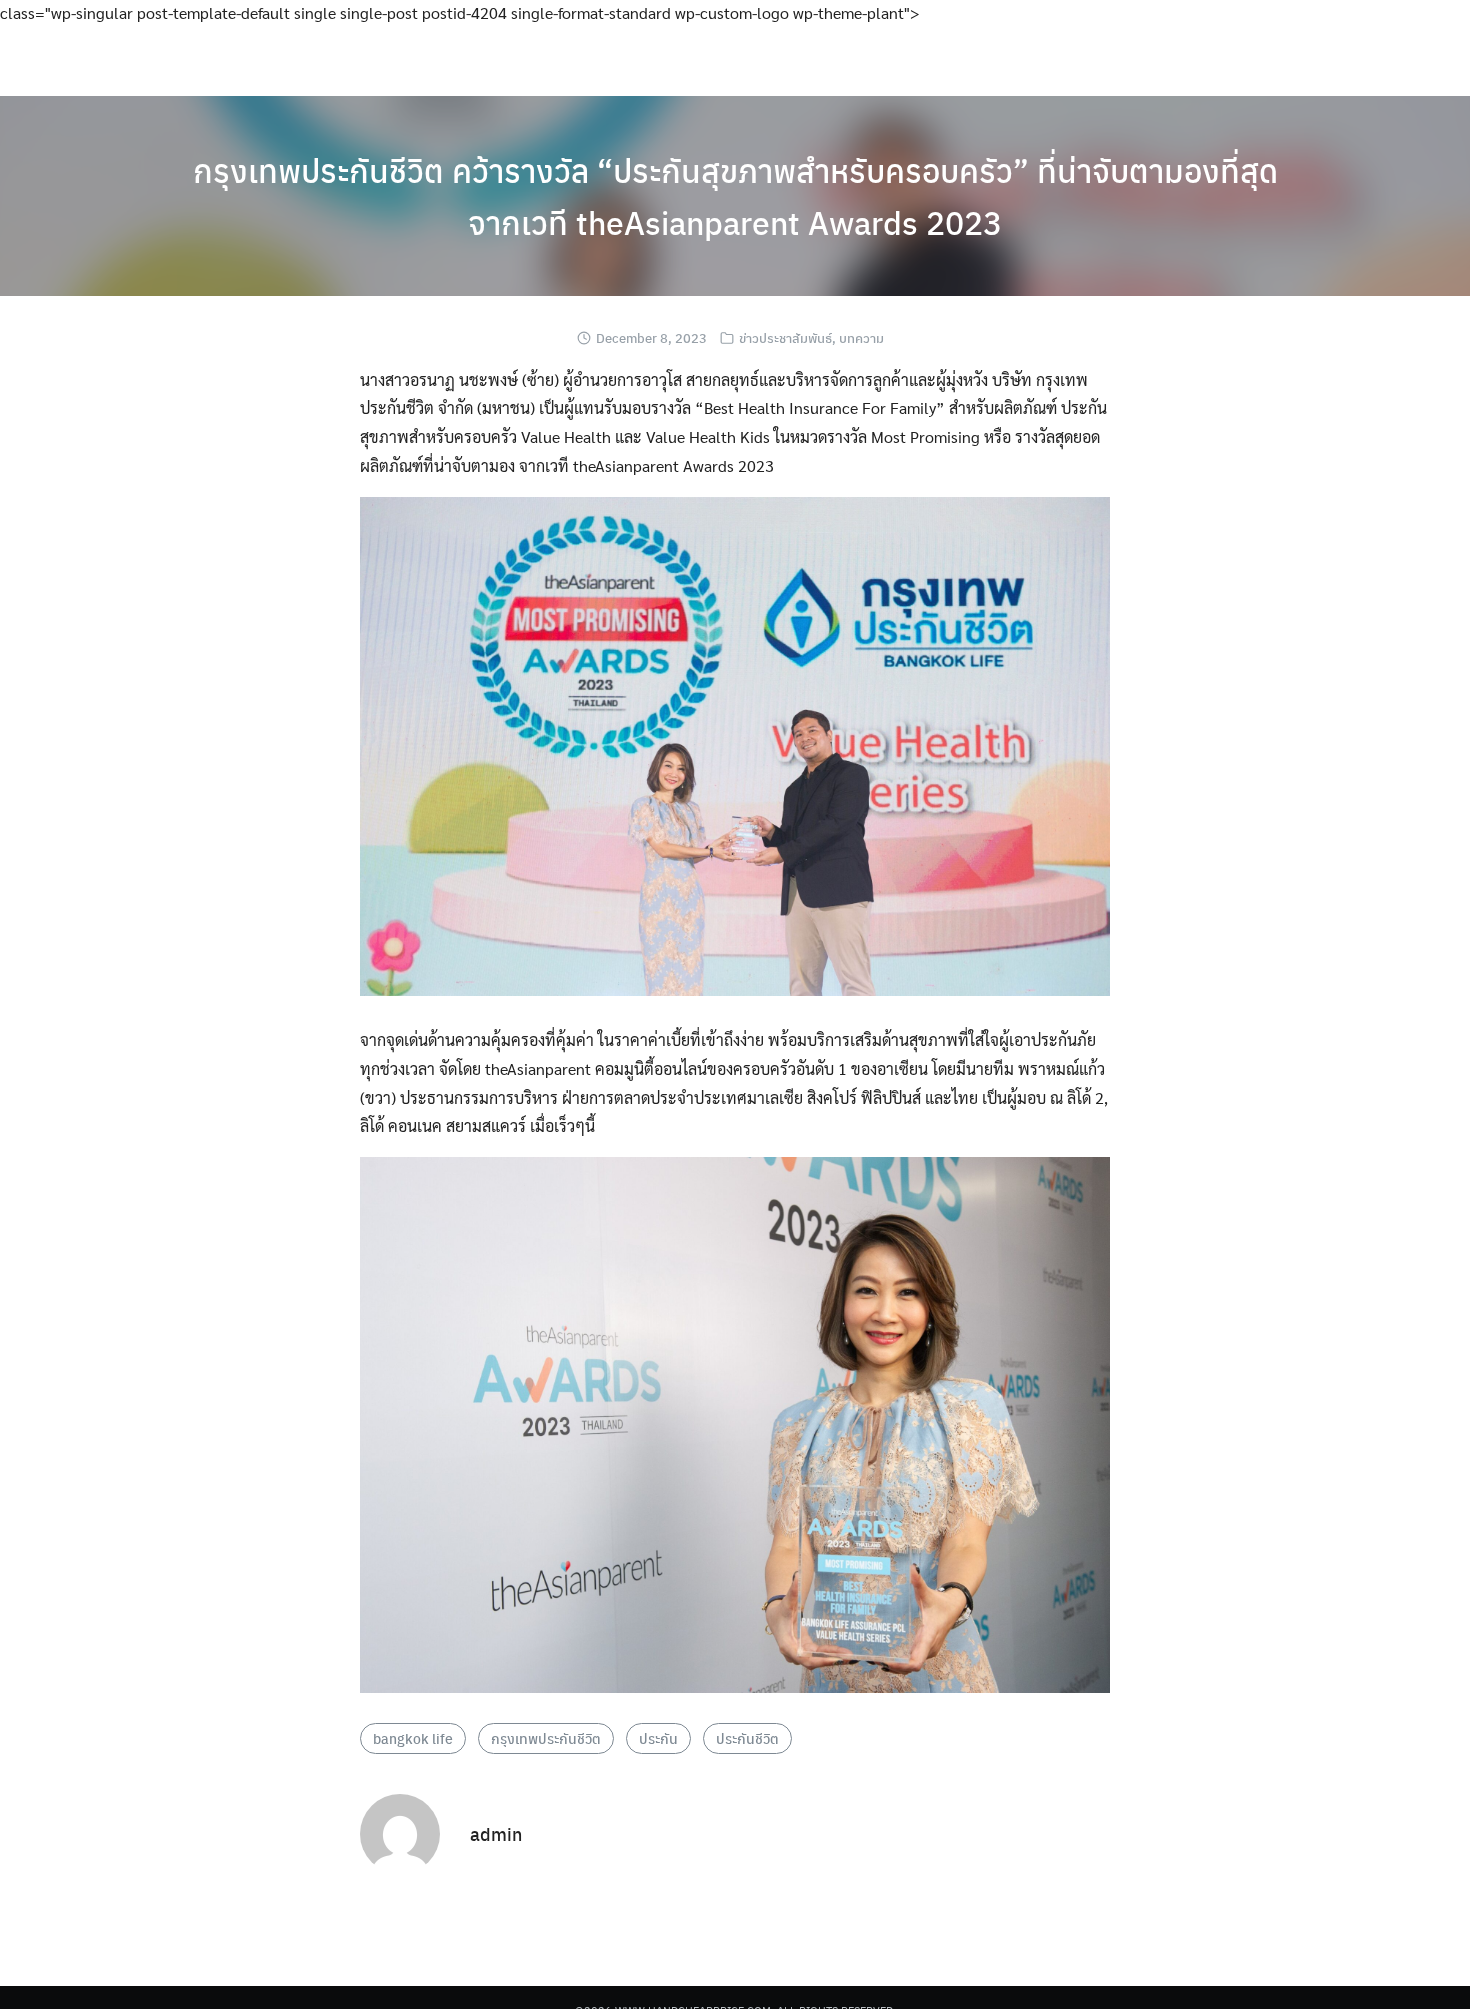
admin (496, 1833)
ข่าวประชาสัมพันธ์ (785, 337)
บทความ (861, 337)
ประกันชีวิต (747, 1738)
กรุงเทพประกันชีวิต (546, 1738)
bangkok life (413, 1738)
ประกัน (658, 1738)
